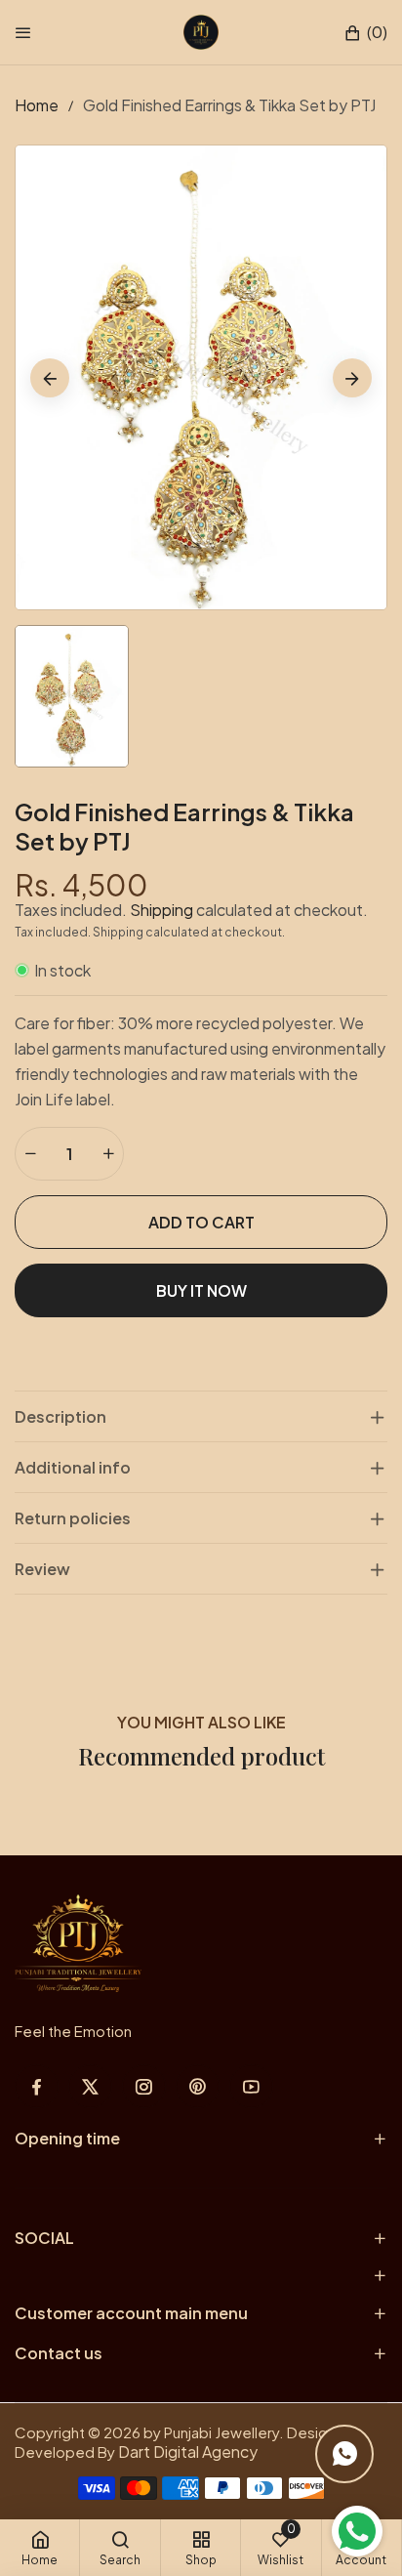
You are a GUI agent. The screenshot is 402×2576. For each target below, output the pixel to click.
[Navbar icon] (23, 32)
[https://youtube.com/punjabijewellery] (251, 2086)
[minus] (30, 1154)
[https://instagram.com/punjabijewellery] (144, 2086)
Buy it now (201, 1290)
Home (37, 105)
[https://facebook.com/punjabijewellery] (37, 2086)
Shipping (161, 910)
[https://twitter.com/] (90, 2086)
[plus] (108, 1154)
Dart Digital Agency (188, 2451)
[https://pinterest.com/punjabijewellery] (198, 2086)
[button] (365, 33)
